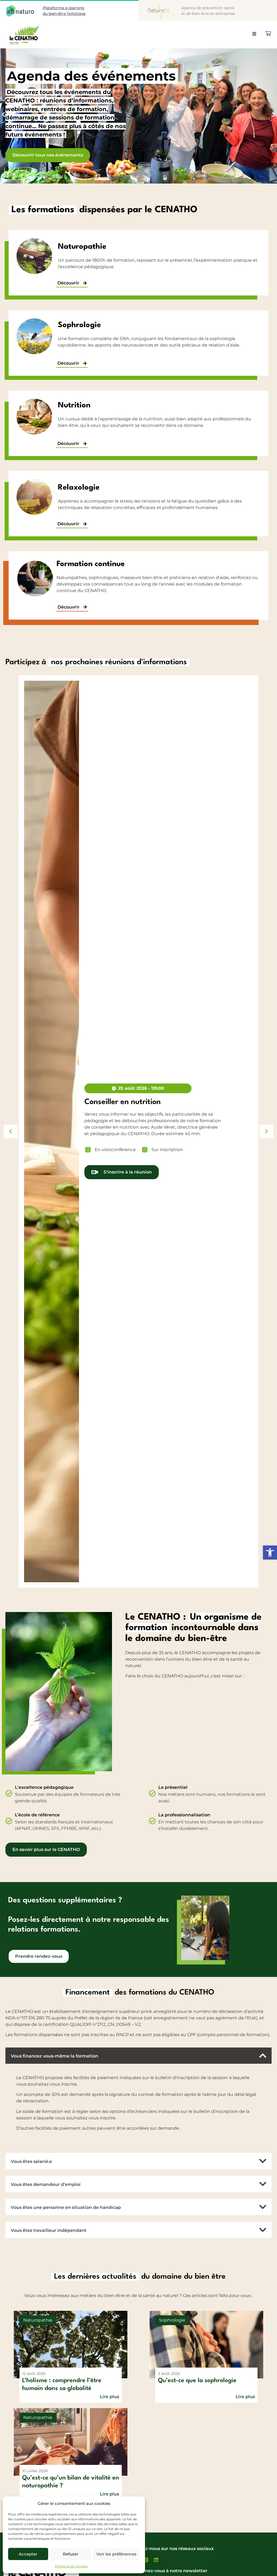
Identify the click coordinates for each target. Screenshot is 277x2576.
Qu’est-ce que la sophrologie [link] (197, 2381)
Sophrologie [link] (79, 325)
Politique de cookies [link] (71, 2566)
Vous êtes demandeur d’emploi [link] (46, 2184)
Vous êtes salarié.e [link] (31, 2161)
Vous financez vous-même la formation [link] (55, 2056)
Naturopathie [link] (82, 247)
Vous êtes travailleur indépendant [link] (49, 2230)
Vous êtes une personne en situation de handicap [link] (66, 2207)
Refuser (71, 2554)
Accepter (28, 2554)
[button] (257, 36)
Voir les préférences (116, 2554)
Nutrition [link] (74, 405)
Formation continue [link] (91, 564)
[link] (270, 1553)
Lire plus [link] (109, 2397)
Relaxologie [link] (79, 488)
